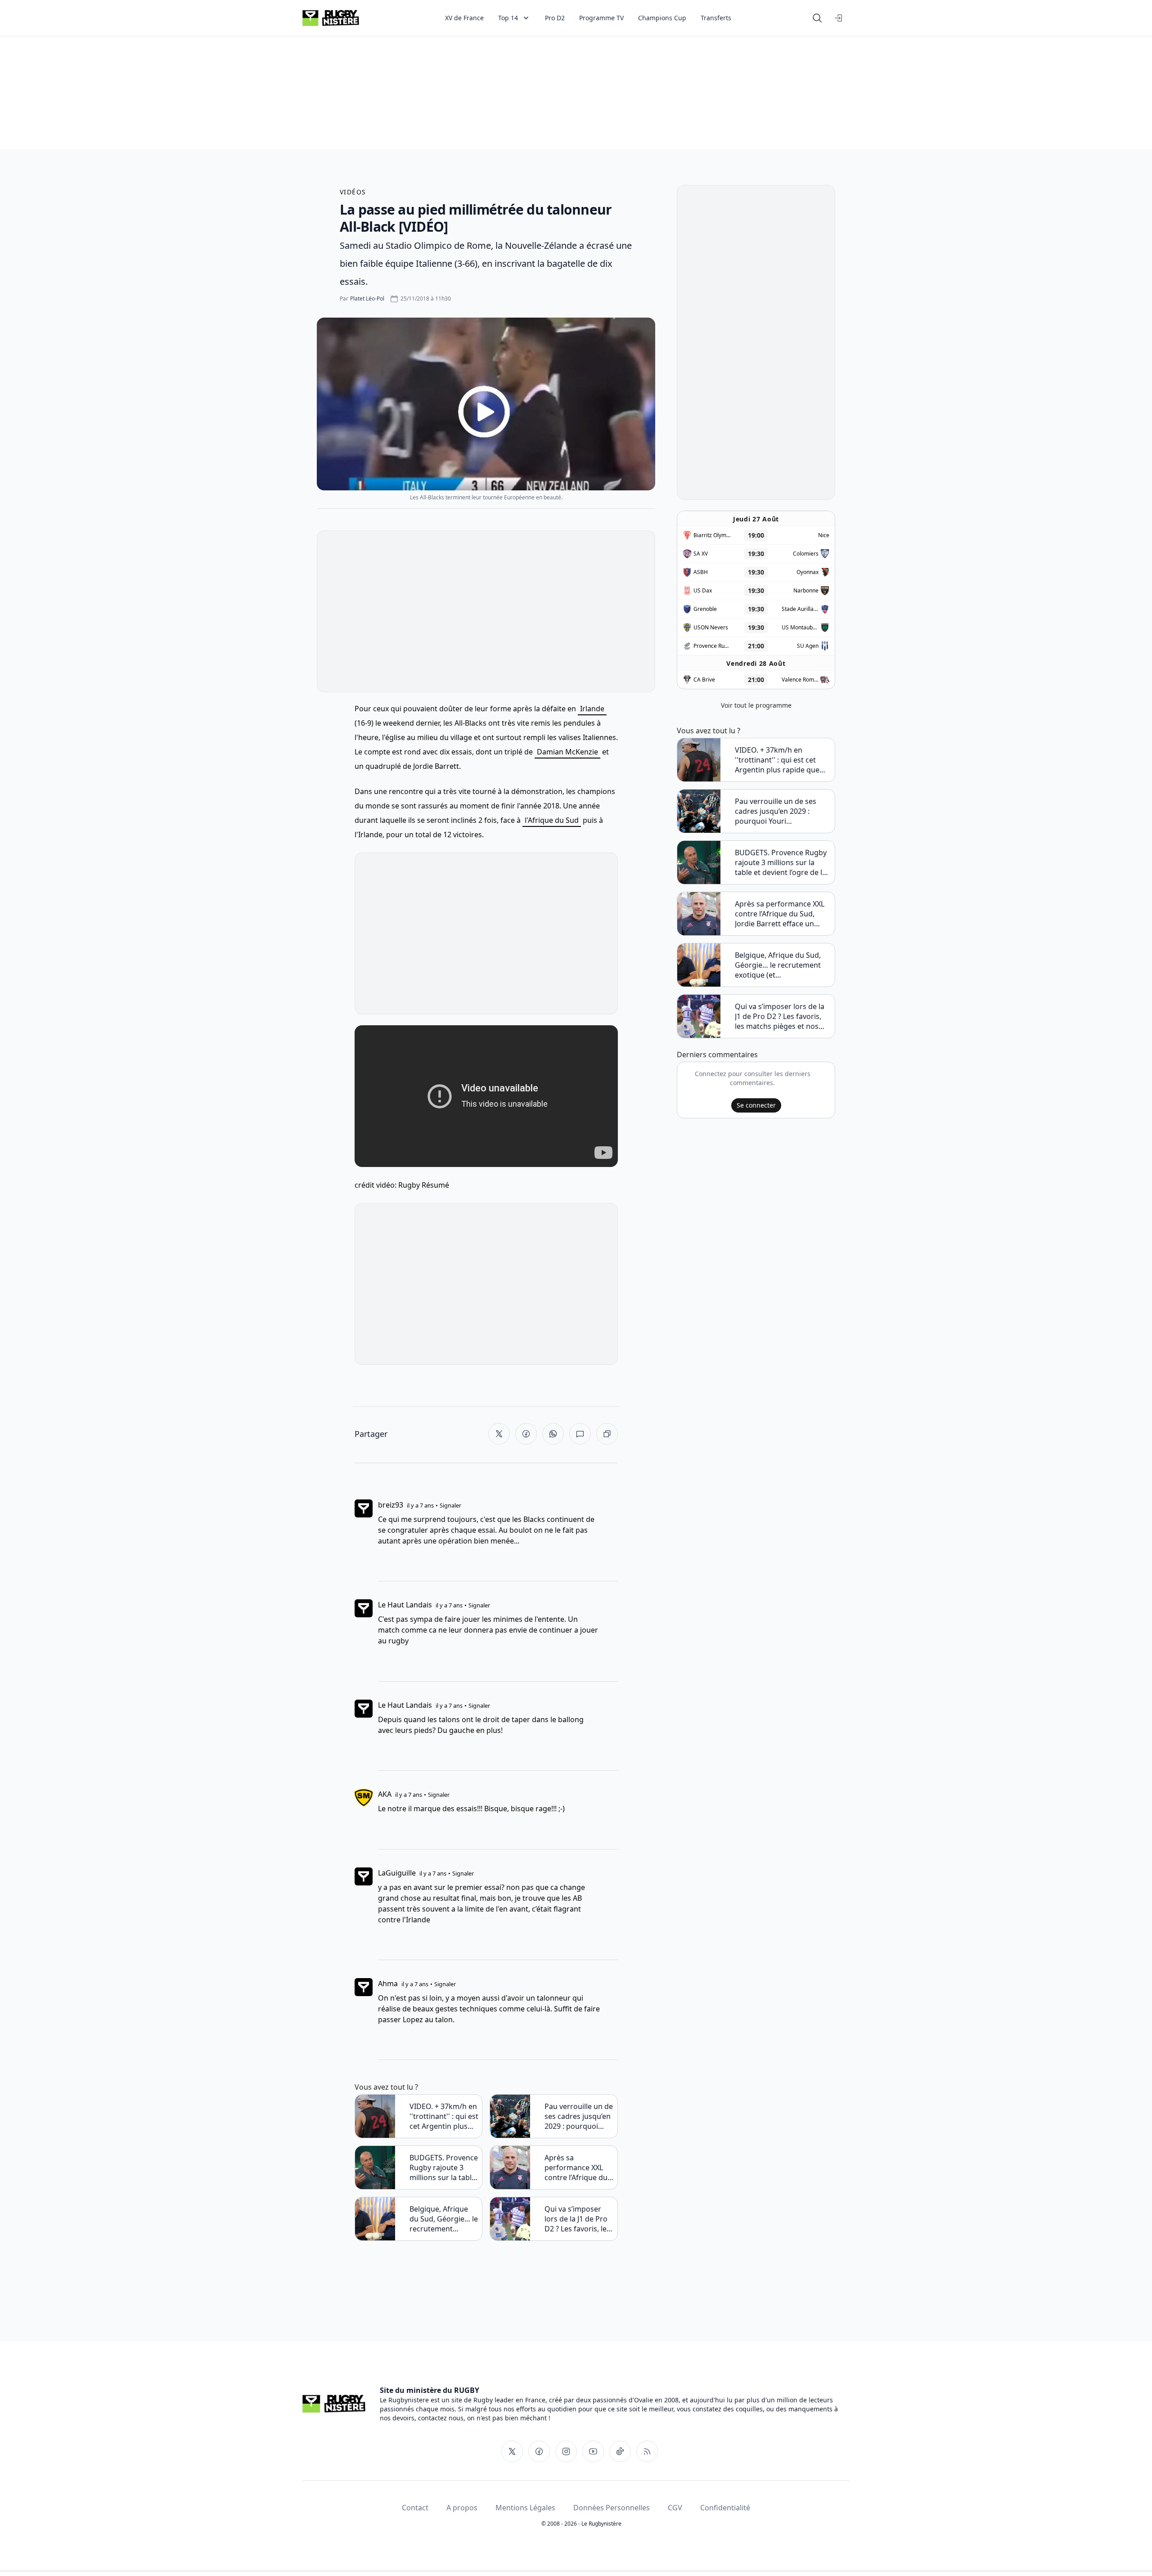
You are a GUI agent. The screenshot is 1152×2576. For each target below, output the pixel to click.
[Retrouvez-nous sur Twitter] (512, 2451)
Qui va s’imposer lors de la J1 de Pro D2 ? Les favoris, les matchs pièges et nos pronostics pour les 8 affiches (577, 2219)
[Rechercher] (817, 18)
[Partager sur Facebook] (526, 1434)
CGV (675, 2508)
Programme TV (601, 18)
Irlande (592, 709)
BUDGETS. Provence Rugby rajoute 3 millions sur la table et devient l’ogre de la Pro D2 (444, 2168)
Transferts (716, 18)
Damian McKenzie (567, 752)
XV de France (464, 18)
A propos (462, 2508)
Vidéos (353, 192)
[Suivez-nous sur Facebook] (539, 2451)
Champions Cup (662, 18)
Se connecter (756, 1105)
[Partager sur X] (499, 1434)
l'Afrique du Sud (552, 820)
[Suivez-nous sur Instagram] (566, 2451)
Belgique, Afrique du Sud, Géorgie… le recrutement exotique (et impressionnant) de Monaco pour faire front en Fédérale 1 (444, 2219)
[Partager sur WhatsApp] (553, 1434)
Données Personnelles (612, 2508)
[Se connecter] (839, 18)
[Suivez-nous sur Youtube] (593, 2451)
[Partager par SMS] (580, 1434)
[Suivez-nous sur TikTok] (620, 2451)
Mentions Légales (525, 2508)
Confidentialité (725, 2508)
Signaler (450, 1505)
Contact (415, 2508)
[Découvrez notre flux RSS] (647, 2451)
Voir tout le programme (756, 705)
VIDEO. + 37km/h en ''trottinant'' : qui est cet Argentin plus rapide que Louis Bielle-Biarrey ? (444, 2116)
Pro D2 (555, 18)
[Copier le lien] (607, 1434)
